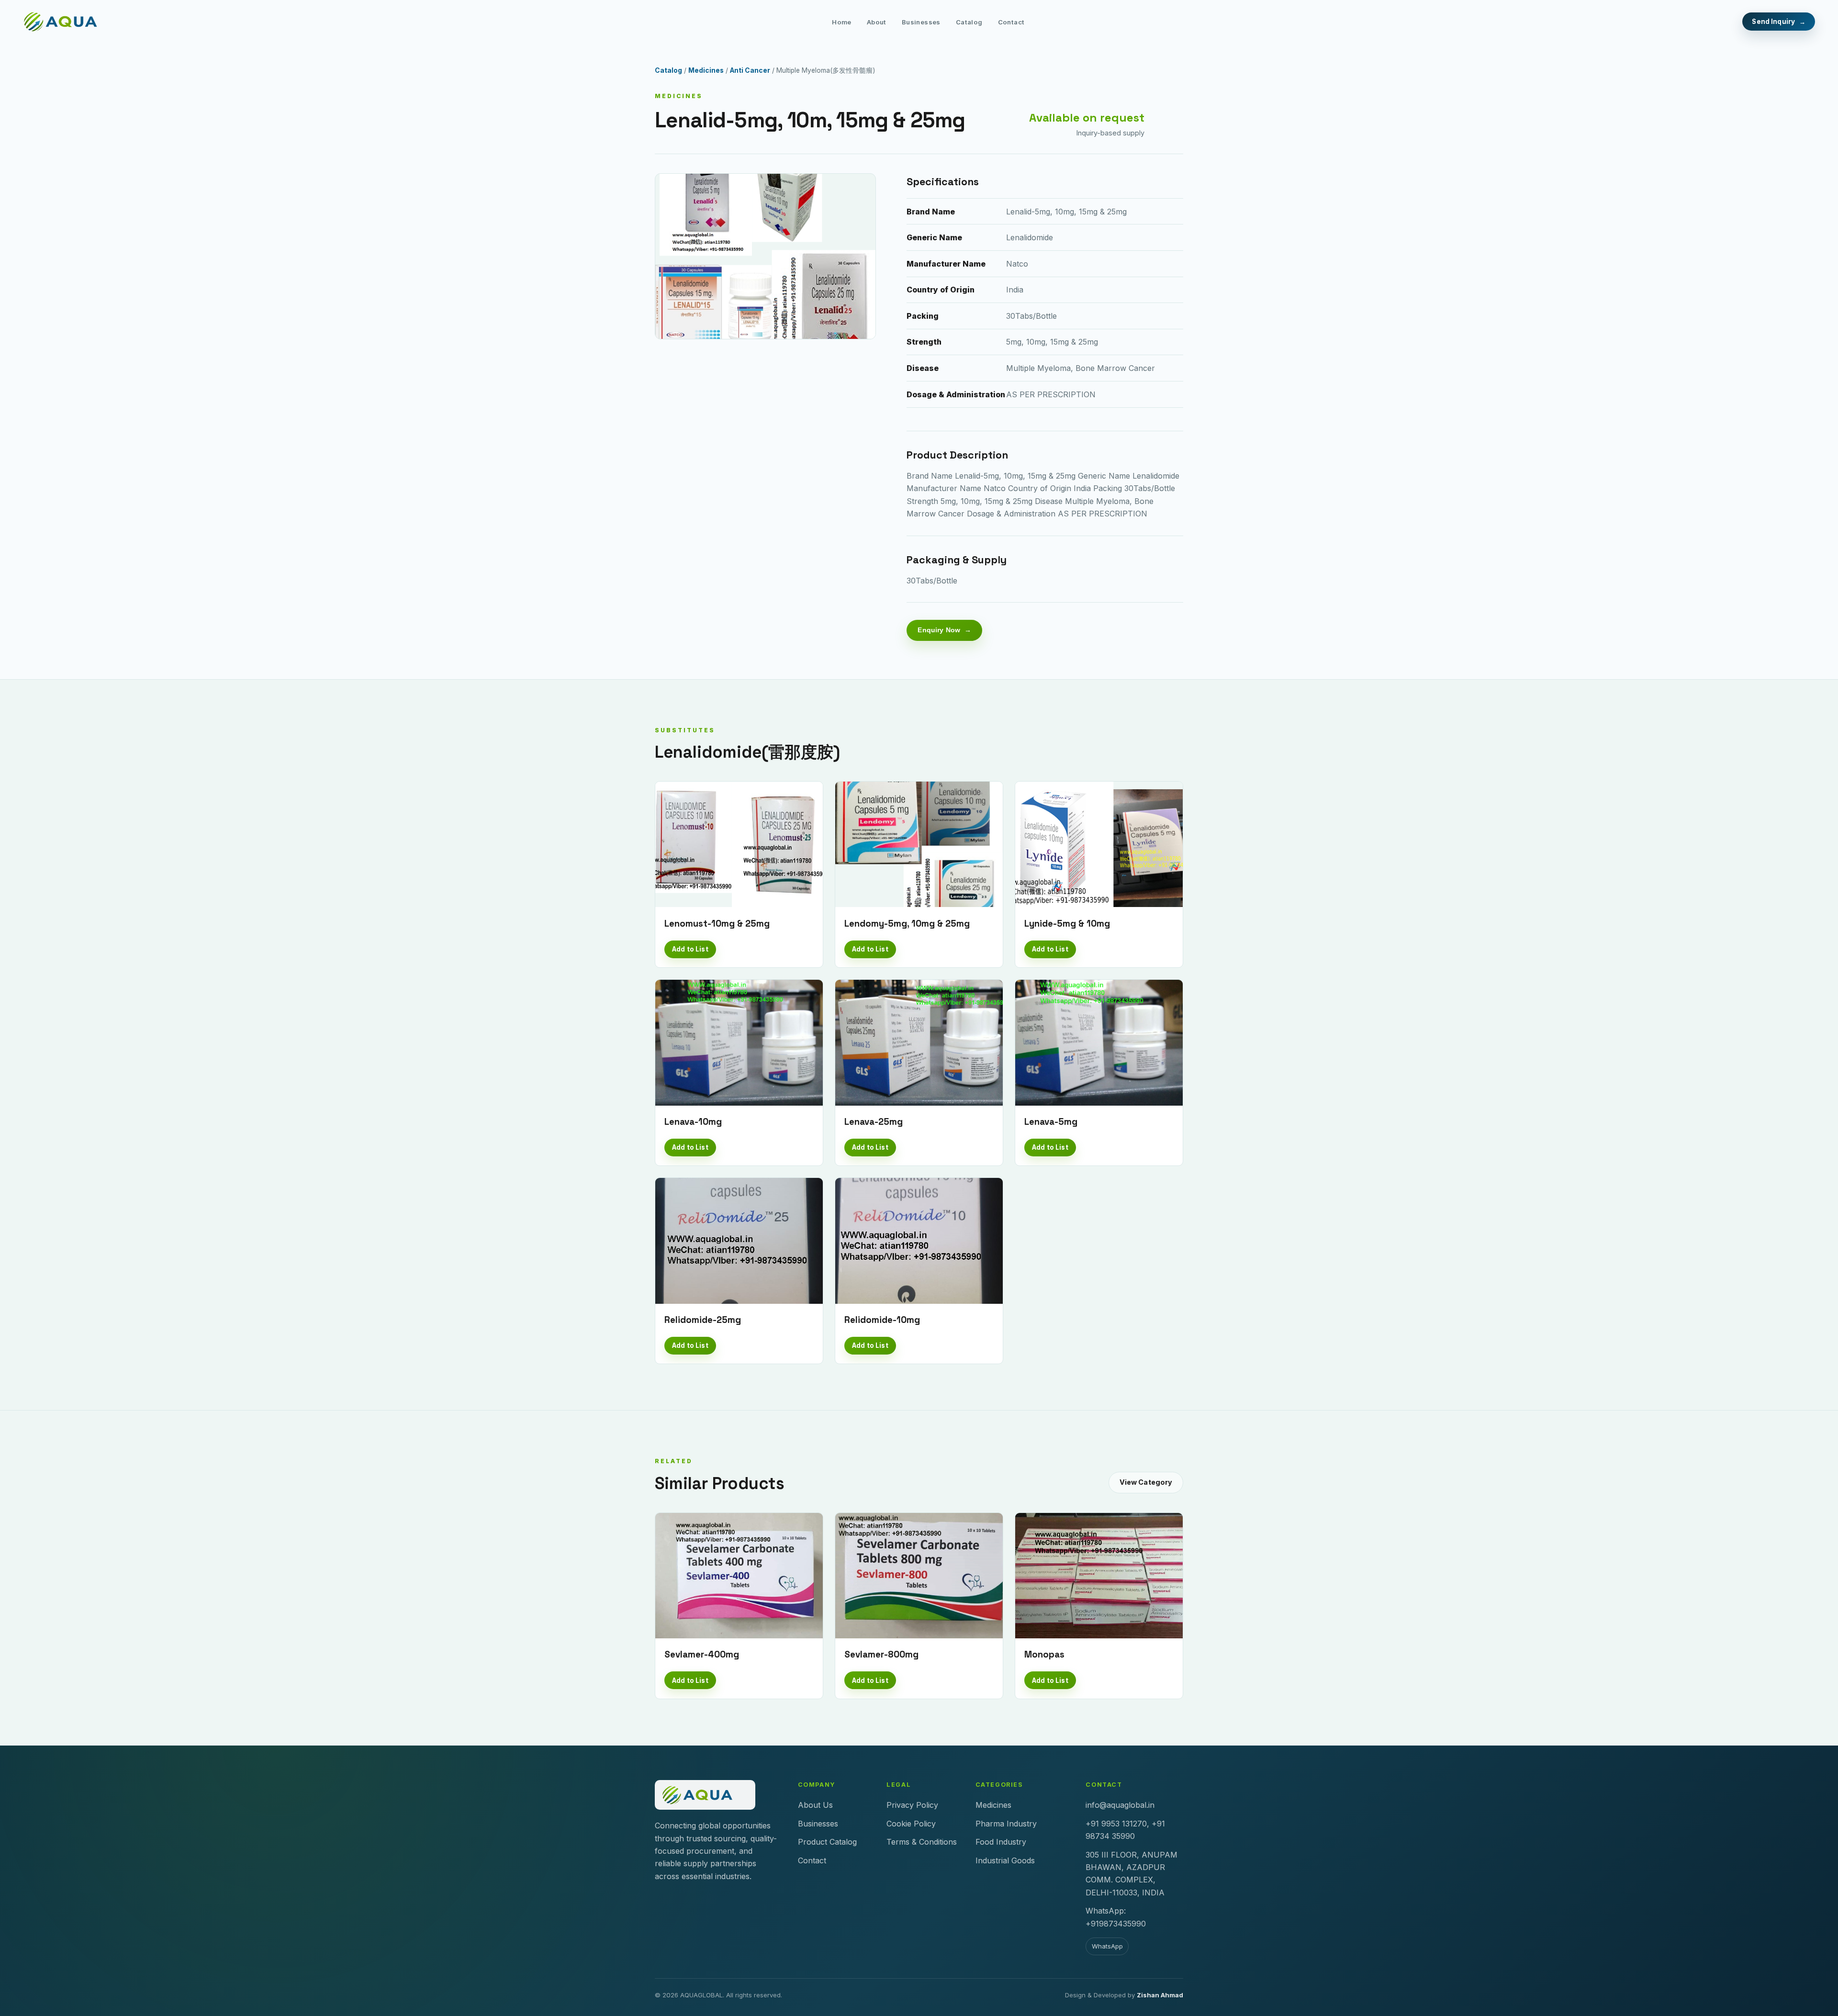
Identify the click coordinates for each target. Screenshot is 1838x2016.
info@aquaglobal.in (1120, 1805)
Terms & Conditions (922, 1842)
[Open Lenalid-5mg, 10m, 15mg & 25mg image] (765, 256)
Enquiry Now (939, 630)
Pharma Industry (1006, 1824)
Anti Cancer (750, 70)
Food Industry (1001, 1842)
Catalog (969, 22)
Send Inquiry (1773, 22)
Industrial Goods (1005, 1860)
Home (842, 22)
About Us (815, 1805)
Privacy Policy (912, 1805)
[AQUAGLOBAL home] (68, 22)
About (877, 22)
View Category (1146, 1482)
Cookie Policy (911, 1824)
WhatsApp (1107, 1946)
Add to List (690, 949)
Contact (1011, 22)
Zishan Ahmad (1160, 1995)
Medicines (706, 70)
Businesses (921, 22)
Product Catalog (827, 1842)
